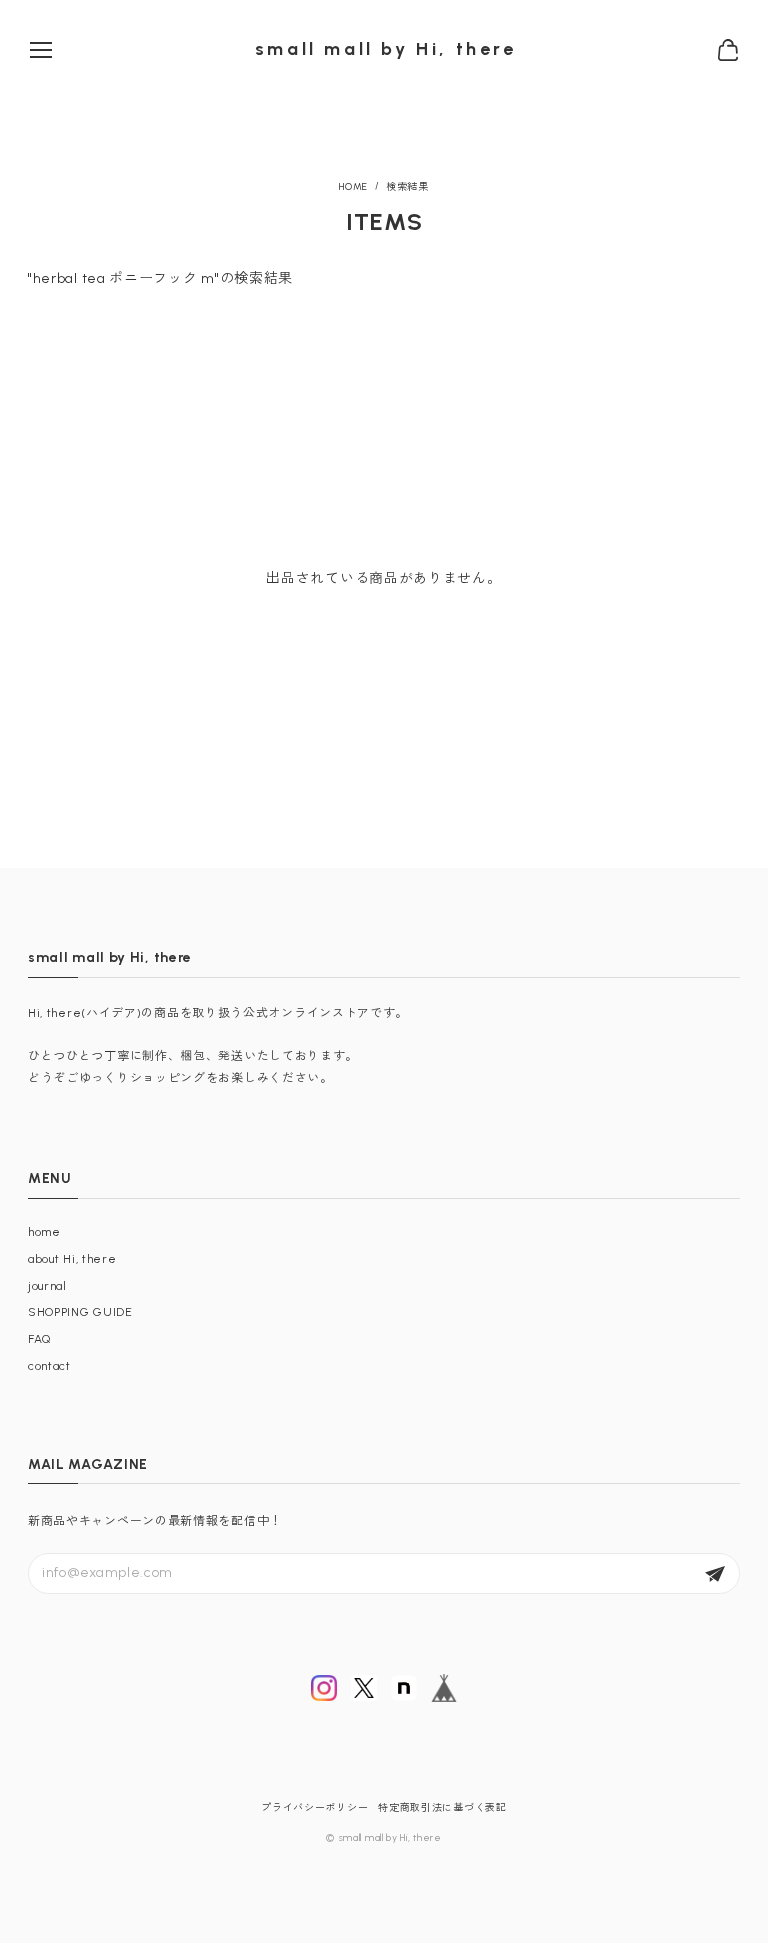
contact (49, 1366)
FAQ (39, 1339)
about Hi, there (72, 1259)
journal (47, 1286)
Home (353, 187)
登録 (715, 1573)
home (44, 1232)
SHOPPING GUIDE (80, 1312)
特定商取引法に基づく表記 (442, 1807)
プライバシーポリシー (314, 1807)
